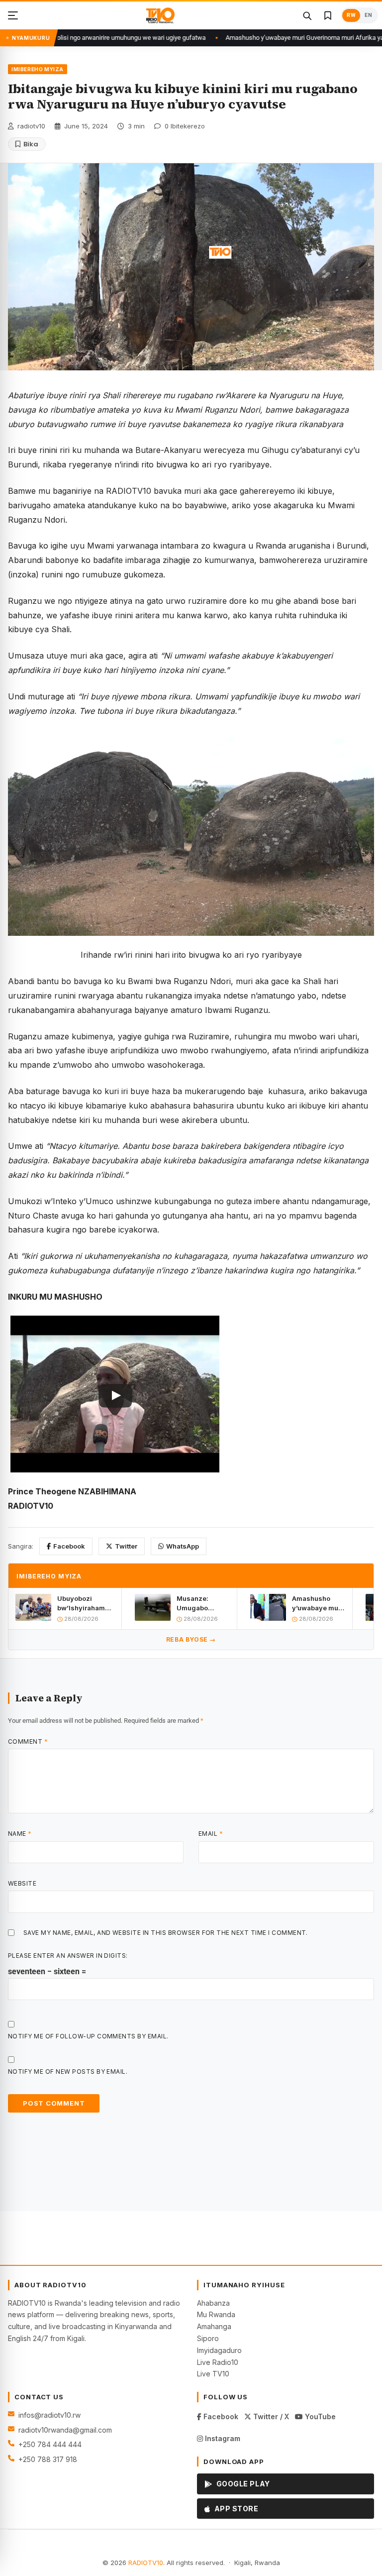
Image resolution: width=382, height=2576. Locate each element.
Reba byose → (191, 1639)
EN (368, 15)
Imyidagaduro (219, 2350)
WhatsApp (183, 1546)
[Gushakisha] (307, 15)
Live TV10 (213, 2374)
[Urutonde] (13, 15)
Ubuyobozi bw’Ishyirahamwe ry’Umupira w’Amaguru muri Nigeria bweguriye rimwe (86, 1603)
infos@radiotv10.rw (49, 2415)
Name (20, 1834)
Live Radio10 (218, 2362)
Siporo (208, 2338)
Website (22, 1883)
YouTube (319, 2416)
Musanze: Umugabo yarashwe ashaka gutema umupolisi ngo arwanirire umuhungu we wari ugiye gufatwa (201, 1603)
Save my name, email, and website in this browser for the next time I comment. (166, 1933)
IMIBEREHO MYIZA (38, 69)
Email (211, 1834)
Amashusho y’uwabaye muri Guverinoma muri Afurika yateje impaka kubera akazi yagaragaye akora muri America (317, 1603)
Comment (28, 1741)
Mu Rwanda (216, 2314)
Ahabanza (213, 2303)
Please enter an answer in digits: (68, 1956)
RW (351, 15)
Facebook (69, 1546)
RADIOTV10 (146, 2563)
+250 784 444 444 (50, 2444)
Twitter (126, 1546)
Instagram (222, 2438)
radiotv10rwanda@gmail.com (65, 2430)
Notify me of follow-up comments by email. (88, 2036)
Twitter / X (270, 2416)
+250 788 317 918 (48, 2459)
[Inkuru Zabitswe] (328, 15)
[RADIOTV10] (160, 15)
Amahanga (214, 2326)
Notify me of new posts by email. (68, 2072)
